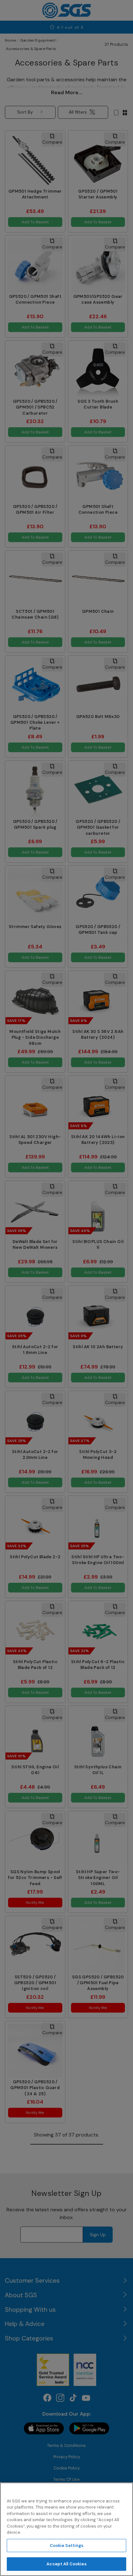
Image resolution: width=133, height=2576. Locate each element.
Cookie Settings (67, 2546)
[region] (66, 2529)
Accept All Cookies (66, 2564)
